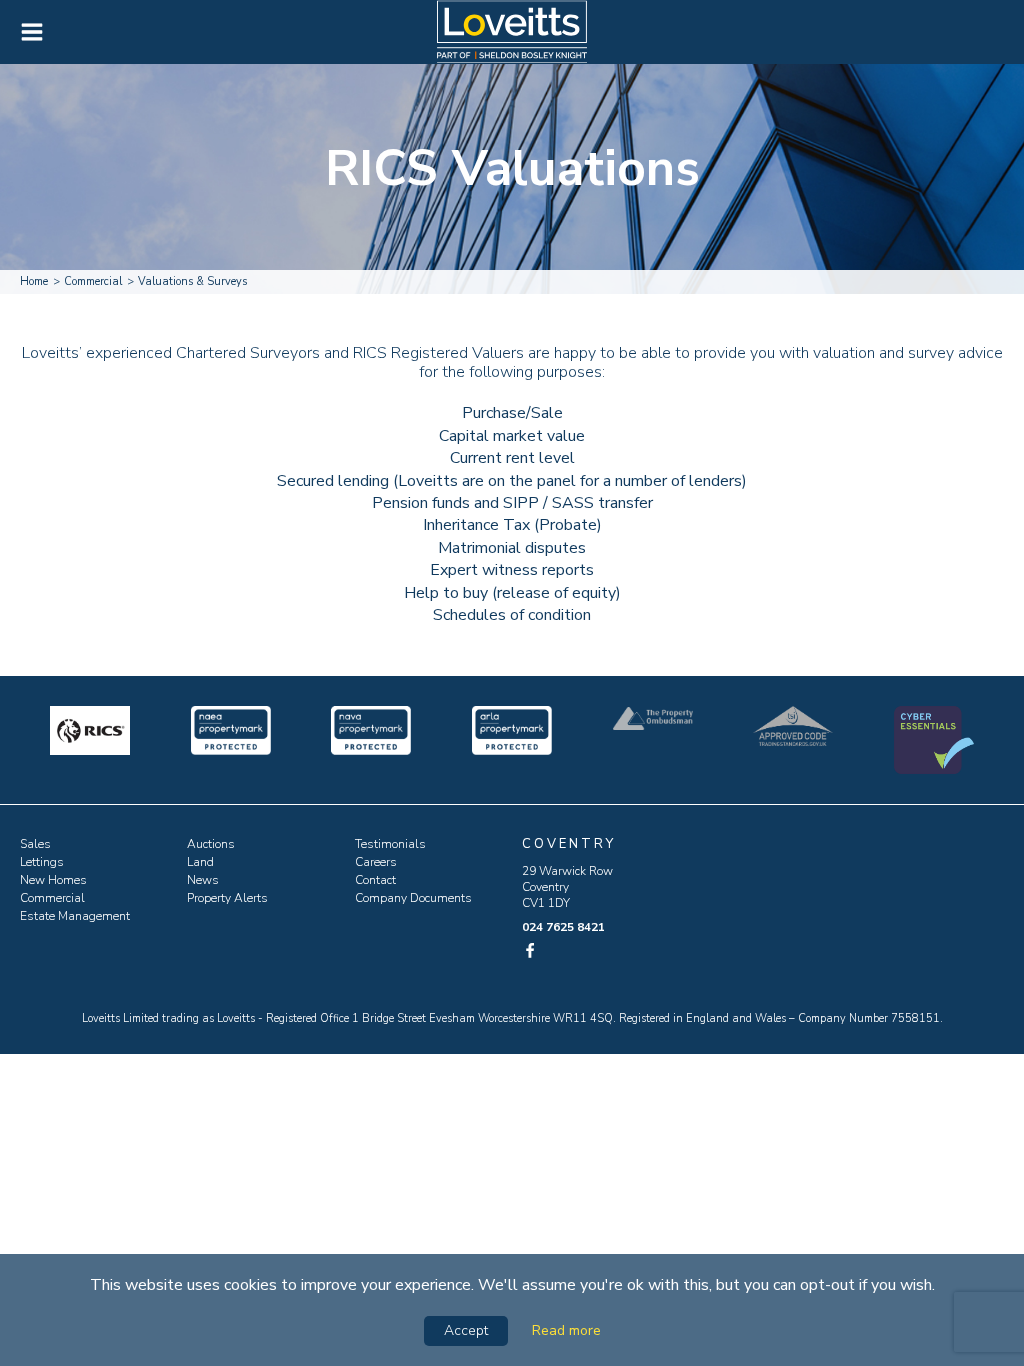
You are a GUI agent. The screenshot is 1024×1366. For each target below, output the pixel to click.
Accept (466, 1330)
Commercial (52, 898)
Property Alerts (227, 898)
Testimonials (390, 844)
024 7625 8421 (563, 927)
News (203, 880)
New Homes (53, 880)
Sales (35, 844)
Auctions (211, 844)
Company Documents (413, 898)
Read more (566, 1330)
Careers (376, 862)
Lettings (42, 862)
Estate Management (75, 916)
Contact (375, 880)
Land (200, 862)
